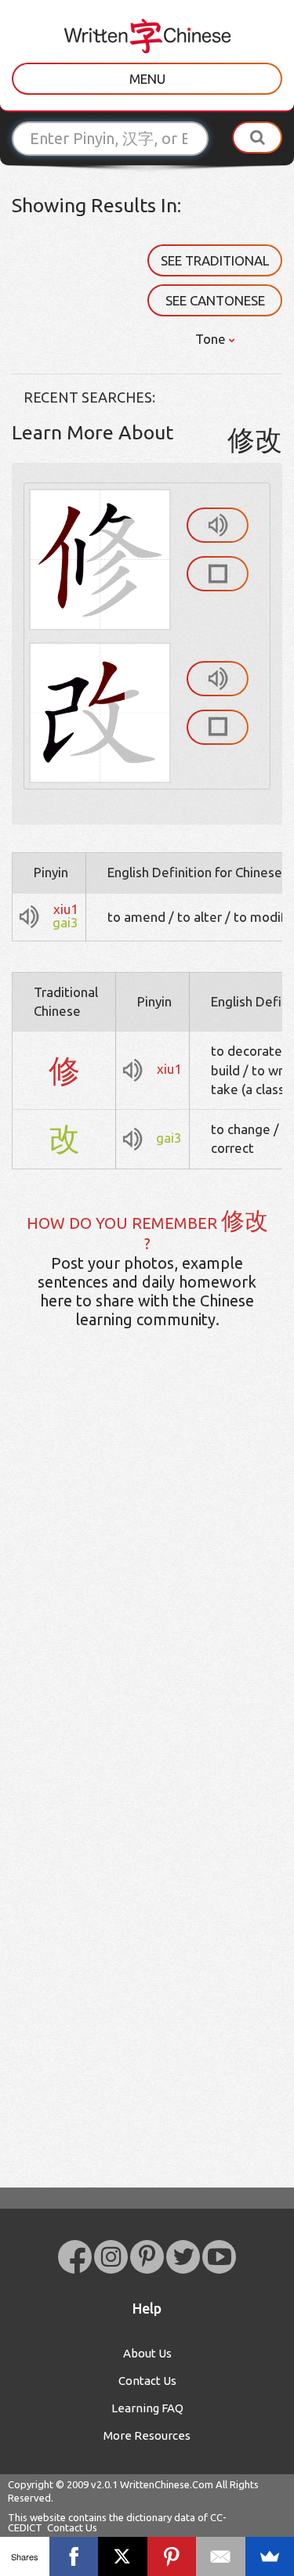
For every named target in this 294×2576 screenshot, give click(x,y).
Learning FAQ (147, 2408)
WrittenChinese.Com (167, 2484)
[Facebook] (74, 2556)
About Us (147, 2353)
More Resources (147, 2435)
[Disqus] (147, 1588)
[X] (123, 2556)
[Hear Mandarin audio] (218, 525)
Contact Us (147, 2381)
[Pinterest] (172, 2556)
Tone (212, 339)
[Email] (221, 2556)
